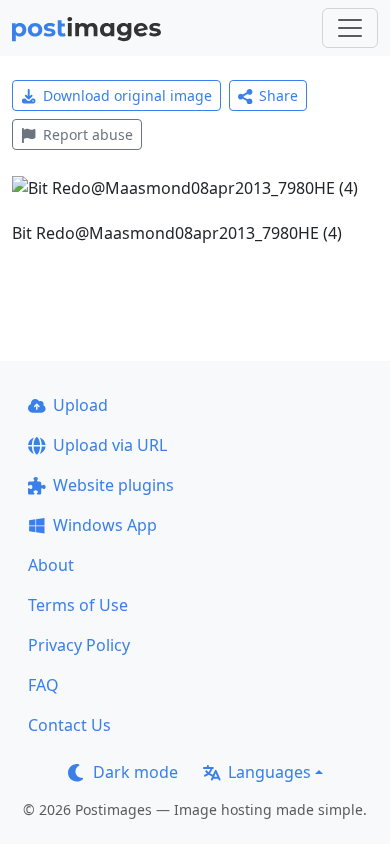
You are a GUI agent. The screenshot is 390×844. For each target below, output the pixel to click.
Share (278, 95)
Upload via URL (110, 445)
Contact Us (69, 725)
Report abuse (88, 134)
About (51, 565)
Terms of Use (78, 605)
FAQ (43, 685)
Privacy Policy (79, 645)
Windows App (105, 525)
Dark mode (135, 772)
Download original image (127, 95)
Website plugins (113, 485)
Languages (269, 772)
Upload (80, 405)
